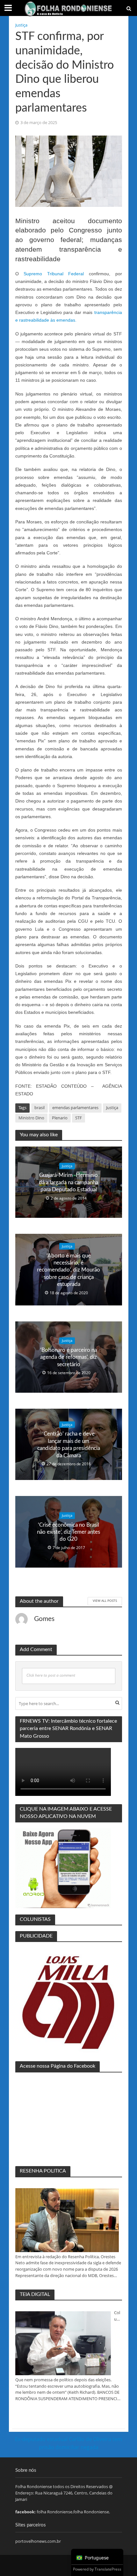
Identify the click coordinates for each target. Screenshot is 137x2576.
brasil (40, 1108)
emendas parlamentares (75, 1108)
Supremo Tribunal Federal (54, 274)
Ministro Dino (31, 1118)
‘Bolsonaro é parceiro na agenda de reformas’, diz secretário (68, 1357)
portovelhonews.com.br (38, 2541)
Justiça (21, 25)
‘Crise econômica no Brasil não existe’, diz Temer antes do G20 (68, 1532)
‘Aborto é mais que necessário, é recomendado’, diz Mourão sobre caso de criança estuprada (68, 1270)
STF (79, 1118)
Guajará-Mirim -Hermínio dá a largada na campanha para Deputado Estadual (68, 1182)
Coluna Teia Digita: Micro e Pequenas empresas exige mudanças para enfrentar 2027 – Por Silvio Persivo (118, 2316)
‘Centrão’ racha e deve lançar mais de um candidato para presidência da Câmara (69, 1445)
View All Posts (105, 1601)
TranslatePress (108, 2569)
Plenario (60, 1118)
